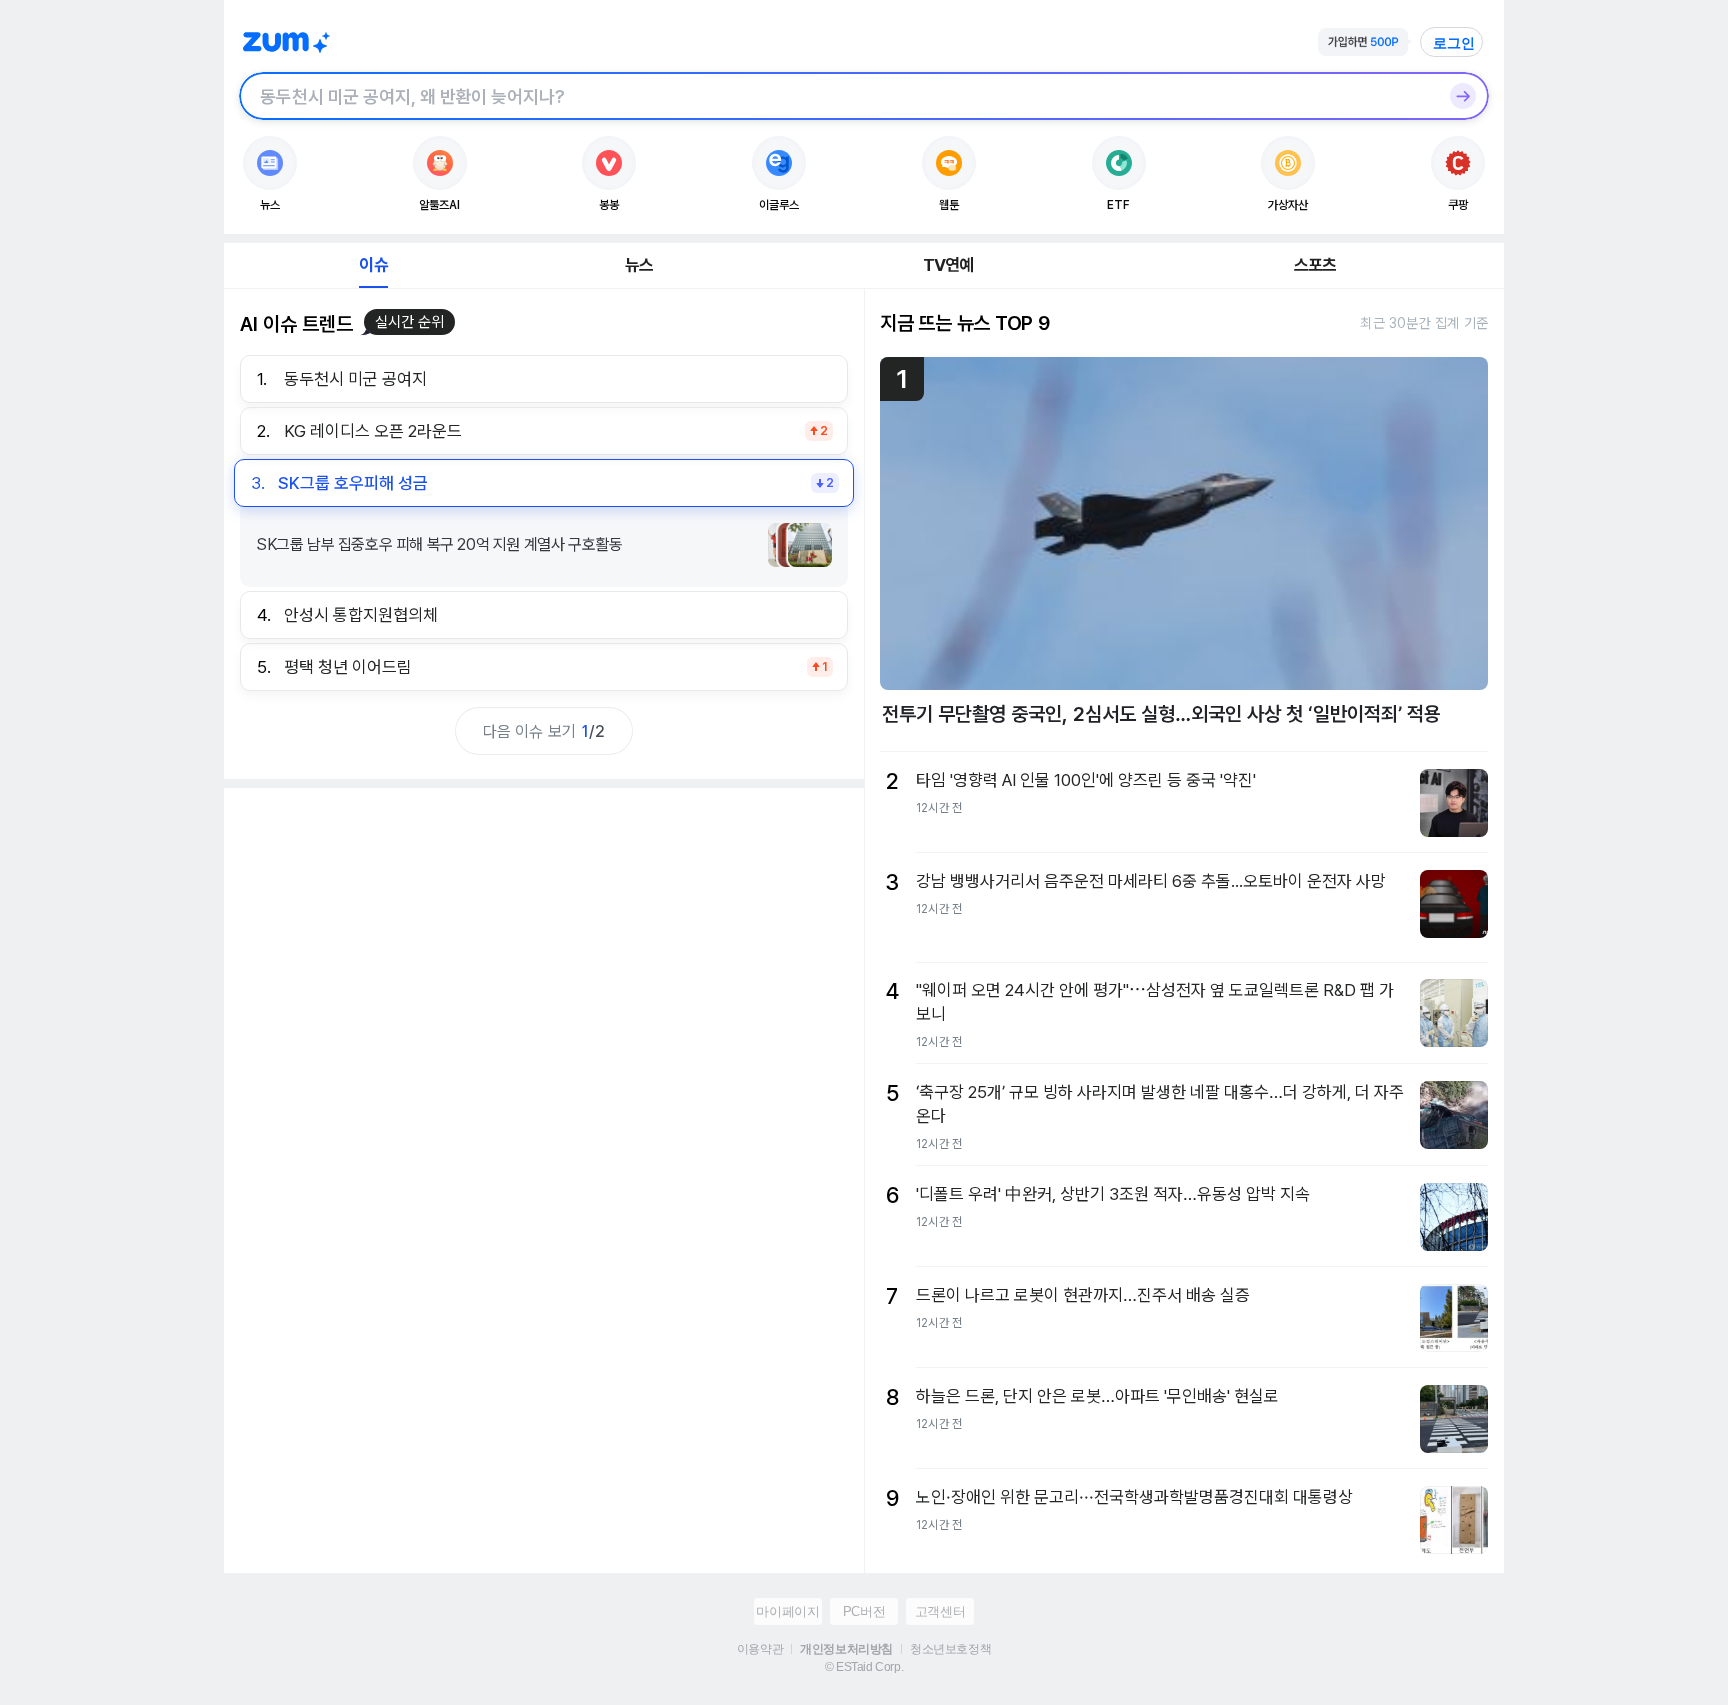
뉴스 (639, 265)
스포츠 (1315, 265)
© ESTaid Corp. (864, 1667)
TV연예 (948, 265)
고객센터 (940, 1611)
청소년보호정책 (950, 1649)
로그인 (1454, 43)
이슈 (373, 265)
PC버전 (864, 1611)
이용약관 (760, 1649)
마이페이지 (787, 1611)
